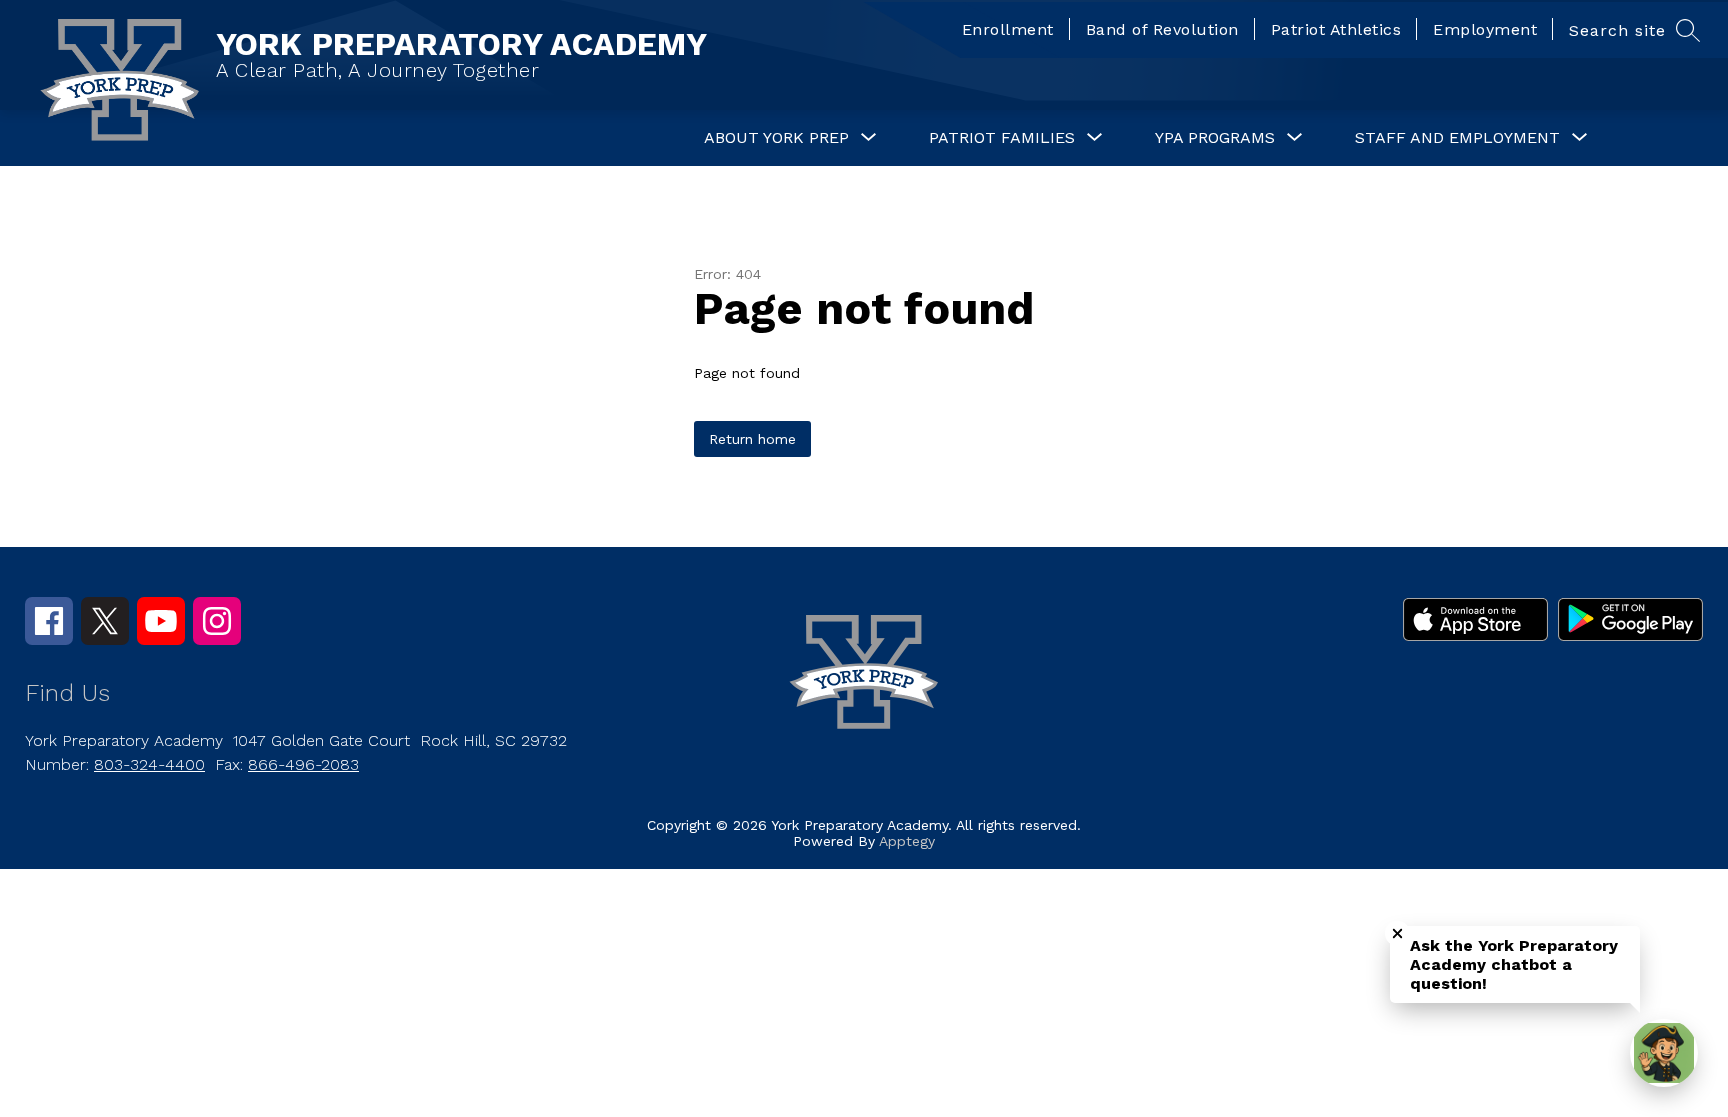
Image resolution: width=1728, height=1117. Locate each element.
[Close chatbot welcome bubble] (1397, 933)
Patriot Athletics (1336, 29)
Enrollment (1008, 29)
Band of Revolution (1162, 29)
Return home (752, 439)
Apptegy (907, 841)
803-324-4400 (149, 764)
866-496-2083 (303, 764)
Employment (1485, 29)
